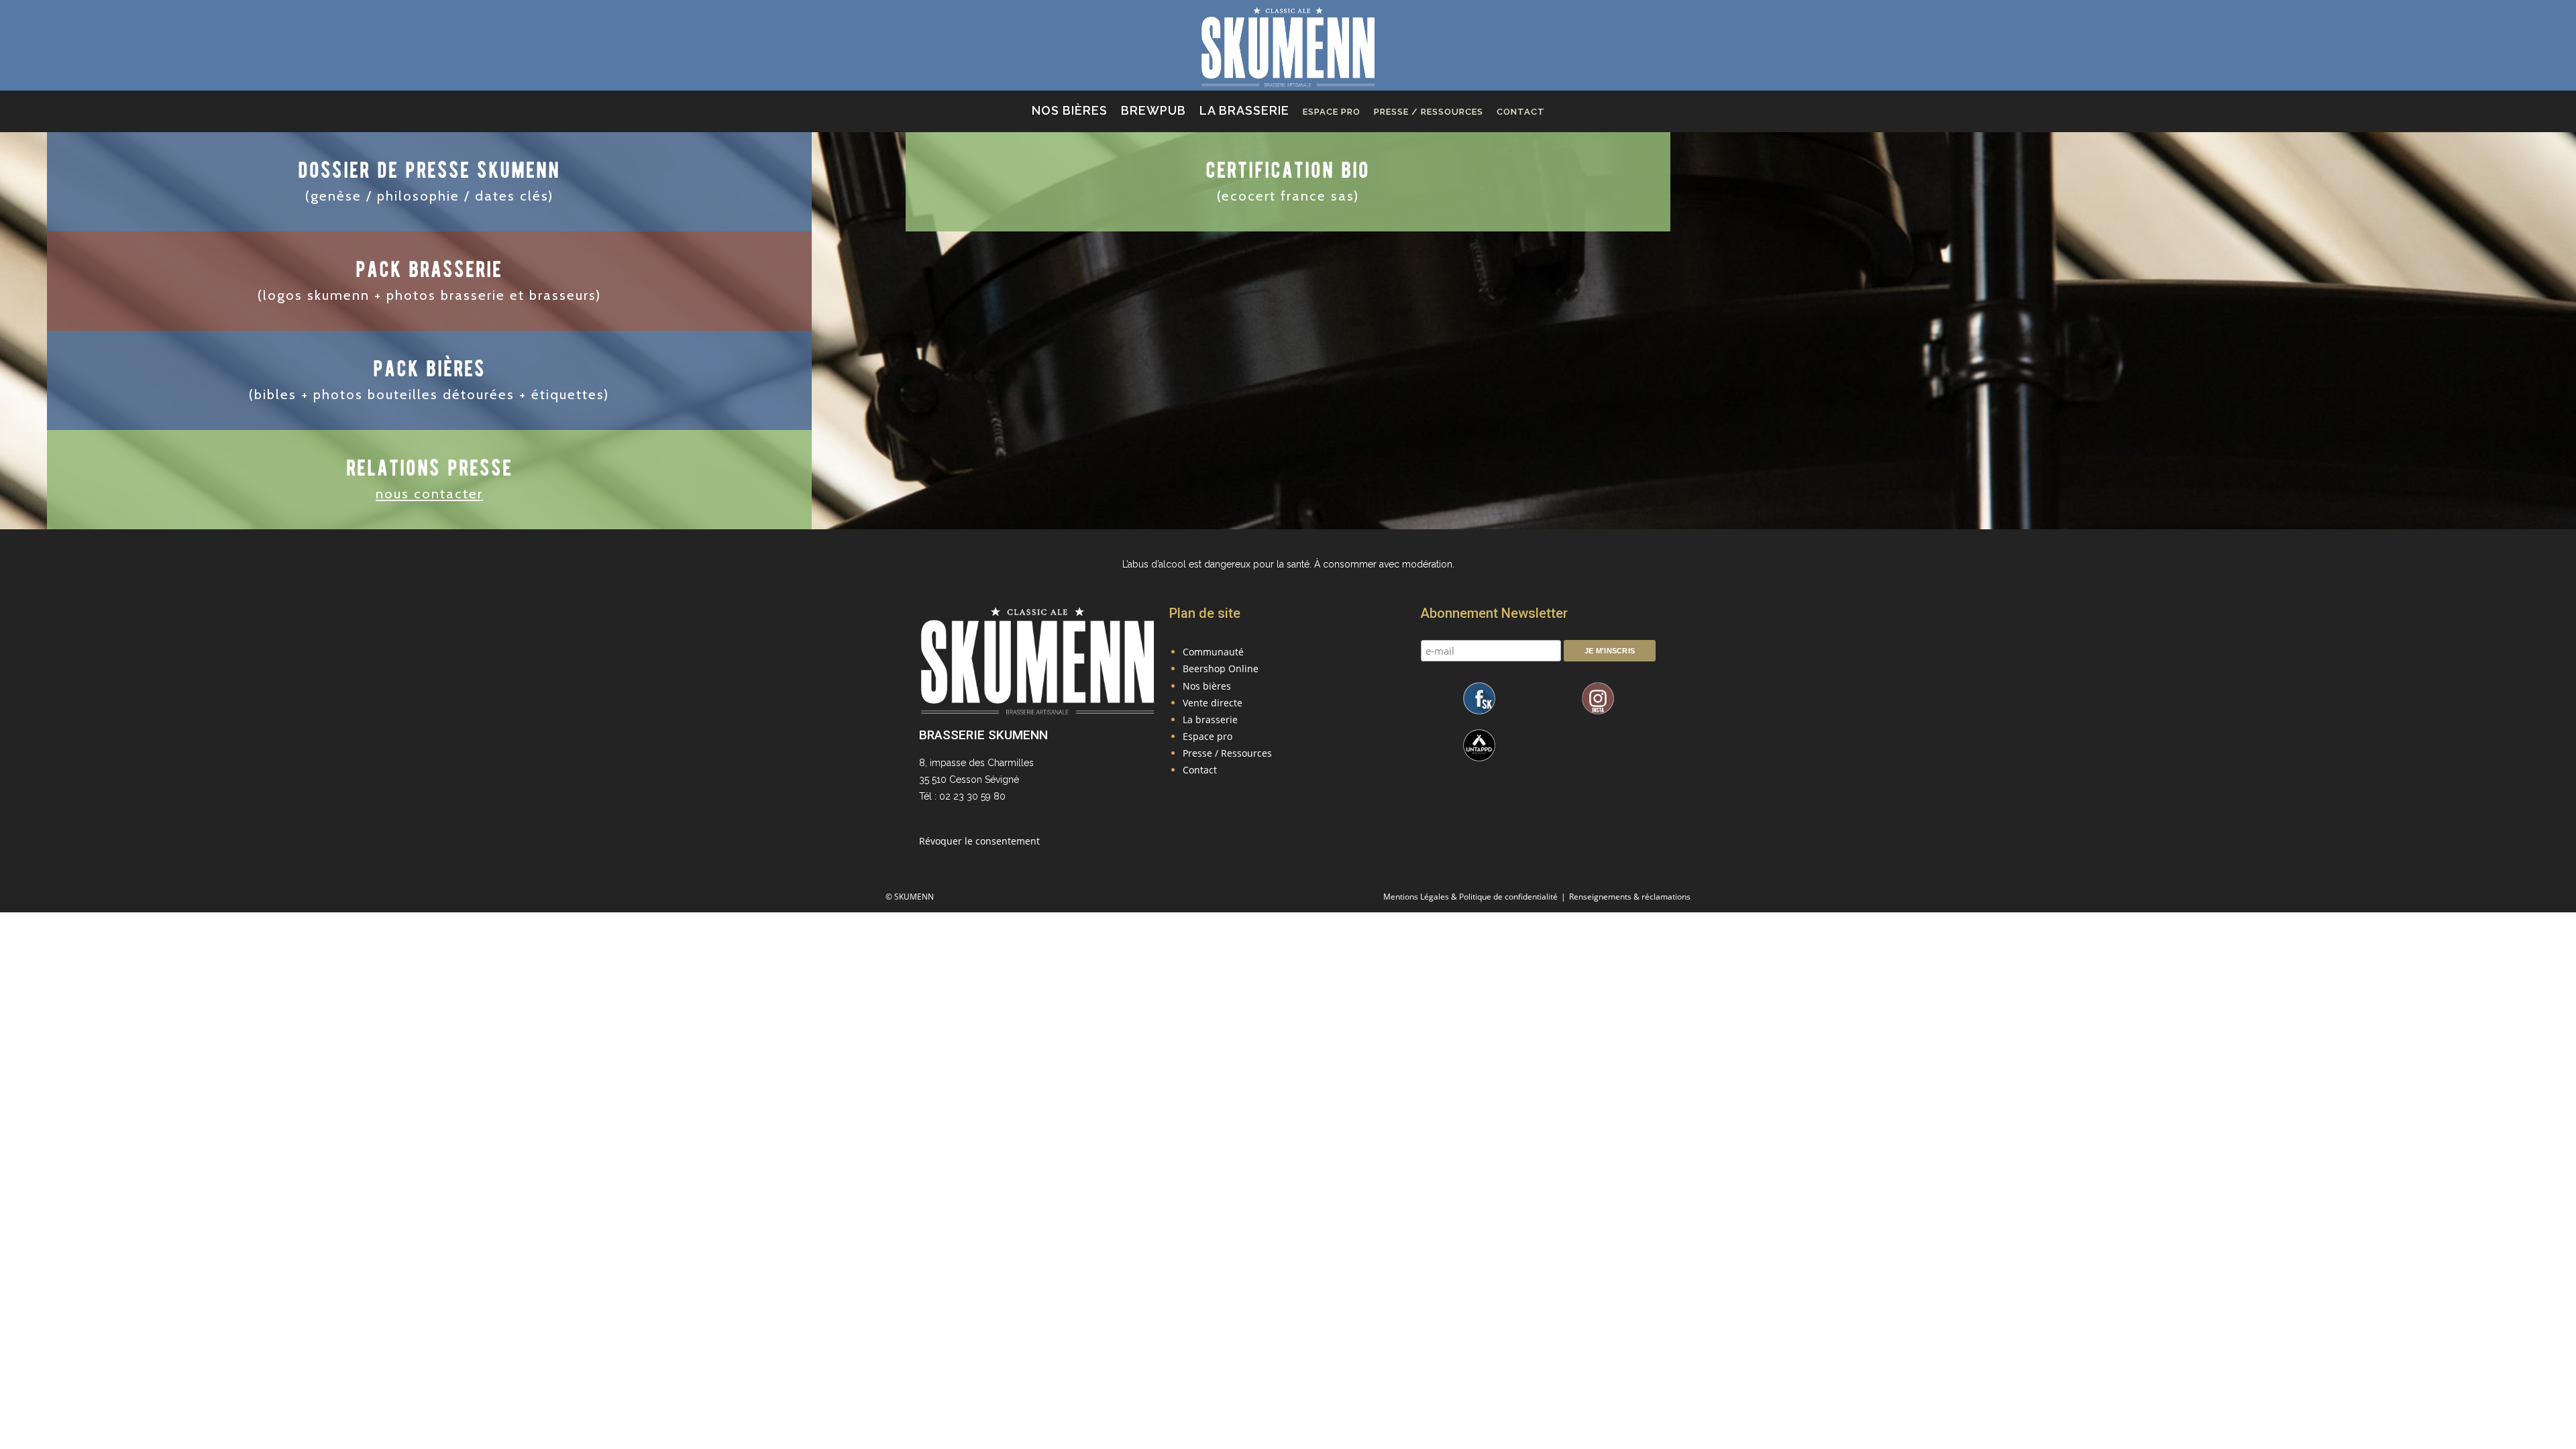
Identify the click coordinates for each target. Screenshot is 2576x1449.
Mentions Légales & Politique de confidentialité (1470, 897)
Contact (1200, 770)
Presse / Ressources (1227, 753)
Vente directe (1213, 703)
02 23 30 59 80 (972, 796)
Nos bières (1207, 686)
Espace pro (1207, 736)
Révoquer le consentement (979, 841)
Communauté (1213, 652)
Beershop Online (1221, 668)
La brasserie (1210, 719)
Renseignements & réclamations (1630, 897)
